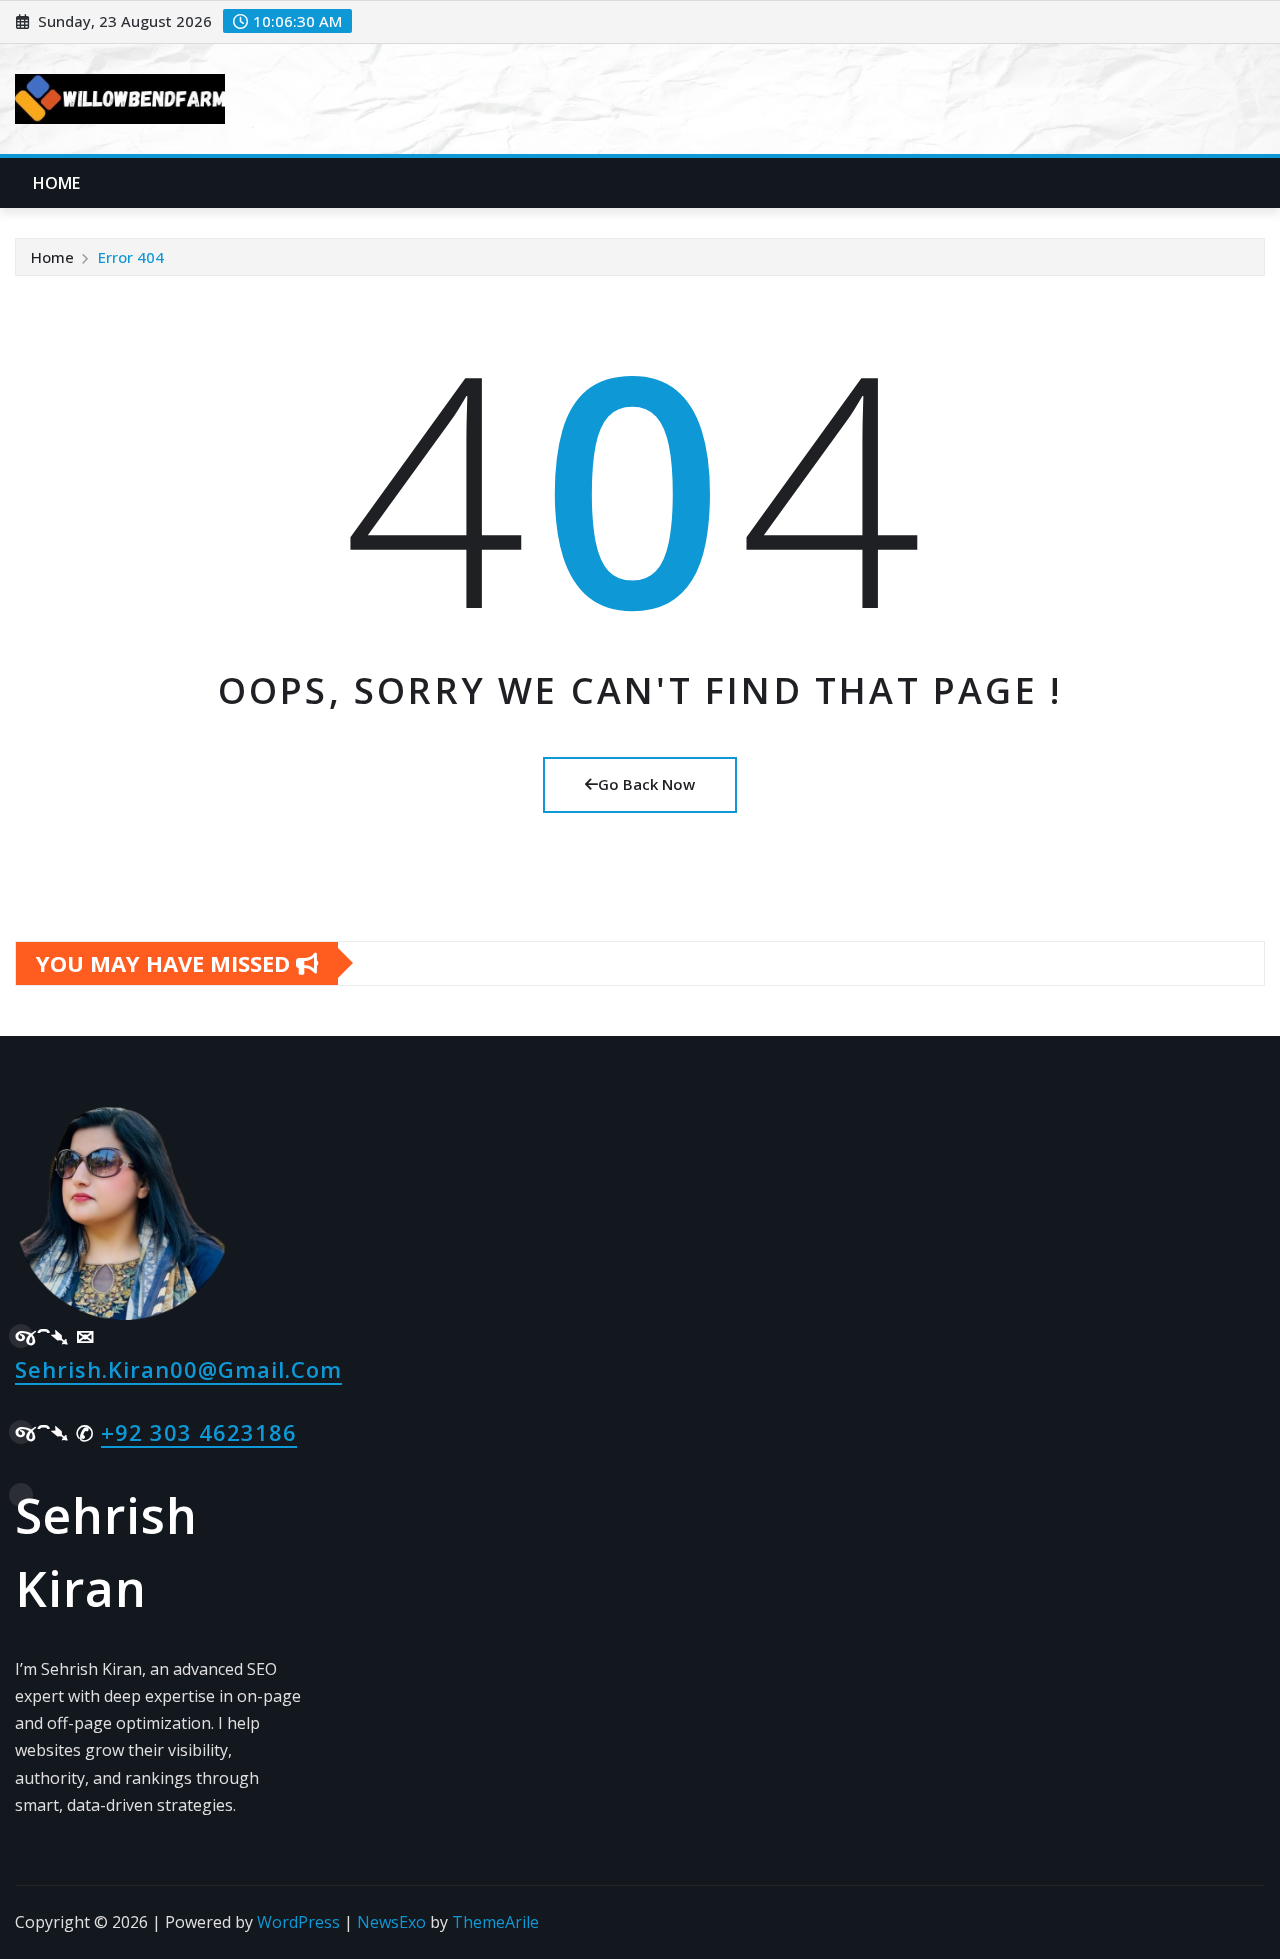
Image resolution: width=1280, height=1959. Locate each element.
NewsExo (391, 1922)
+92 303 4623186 (199, 1432)
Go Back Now (646, 784)
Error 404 (131, 257)
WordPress (298, 1922)
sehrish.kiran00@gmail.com (178, 1369)
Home (57, 183)
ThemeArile (495, 1922)
